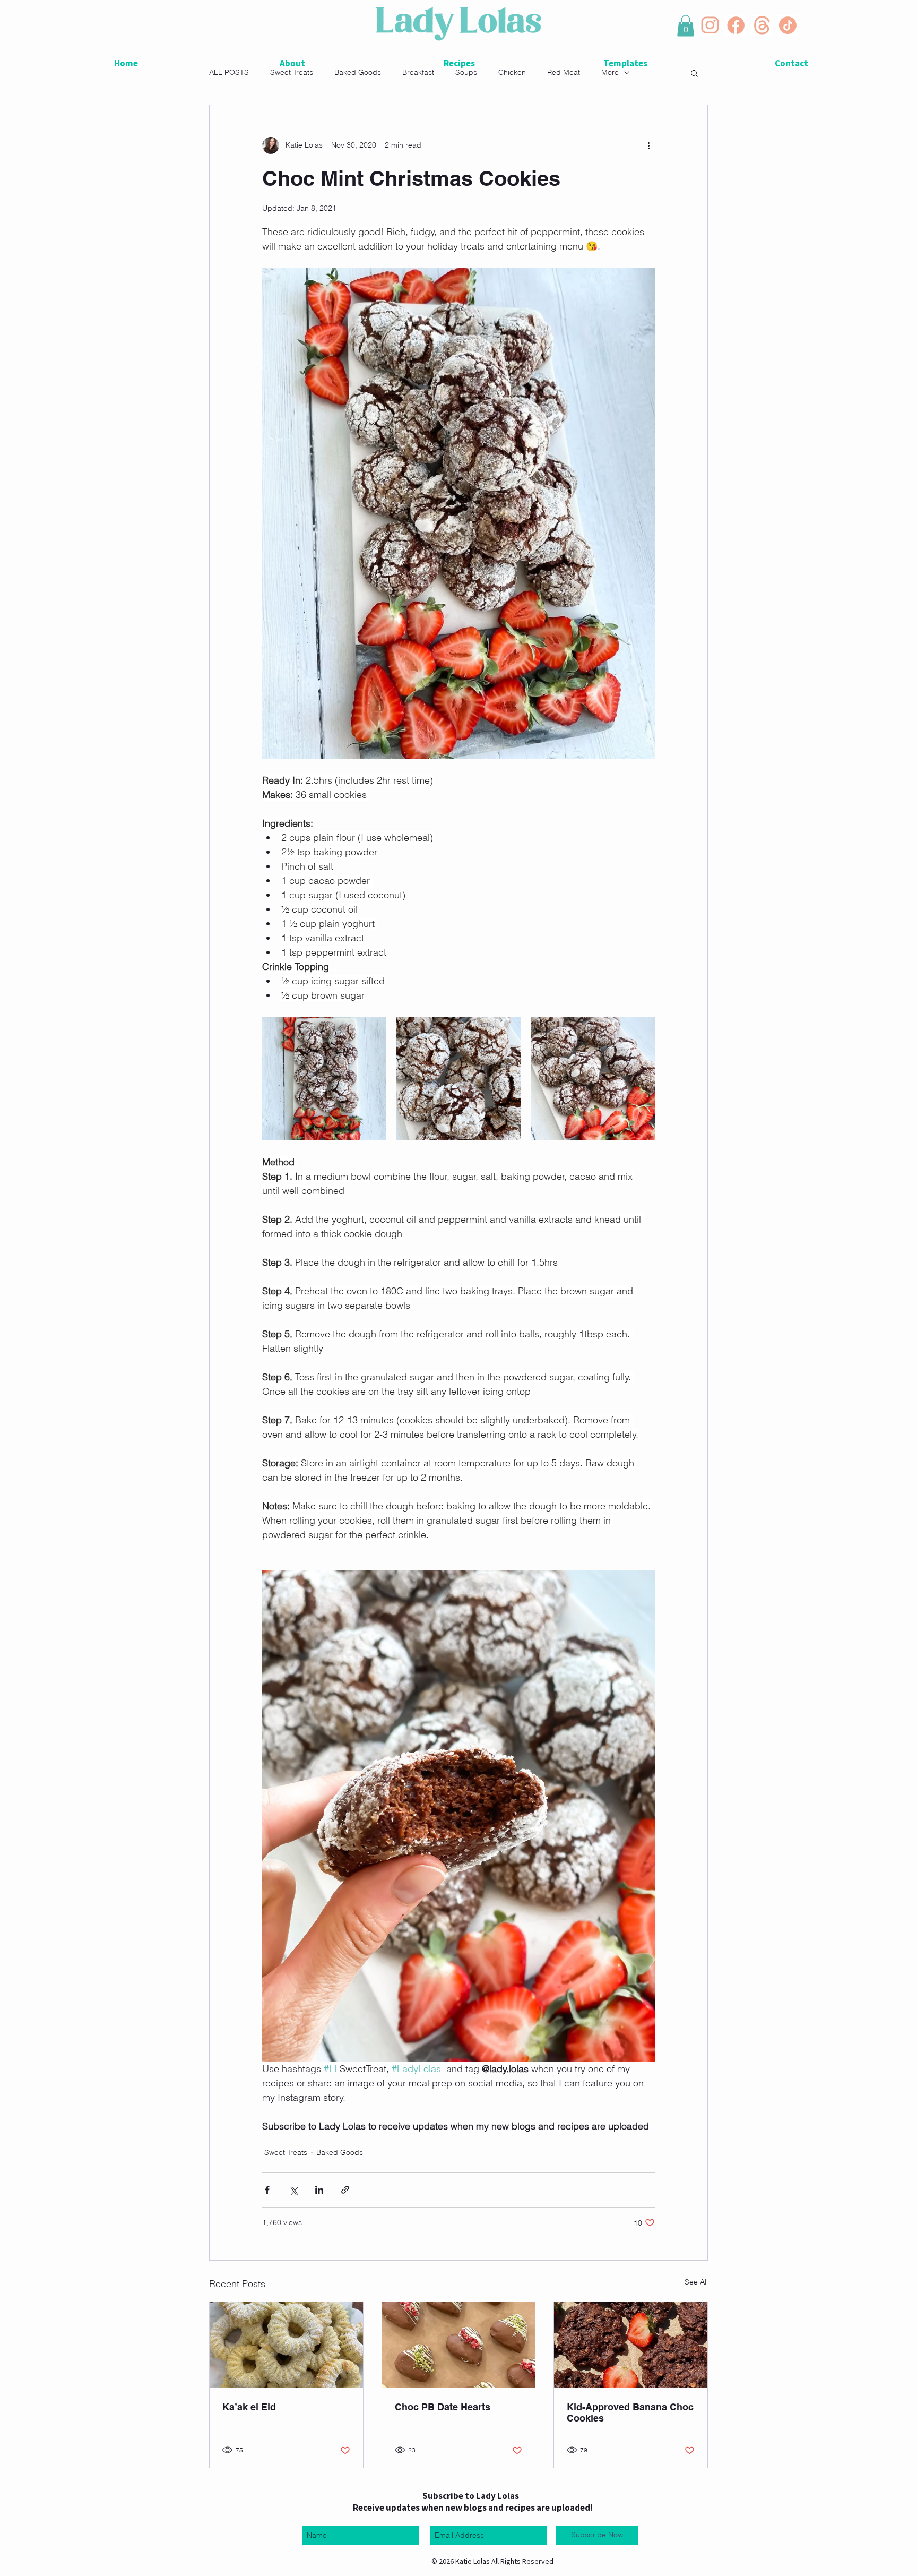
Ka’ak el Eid (249, 2407)
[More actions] (648, 145)
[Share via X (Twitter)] (293, 2190)
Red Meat (564, 72)
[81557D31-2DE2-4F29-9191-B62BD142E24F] (736, 25)
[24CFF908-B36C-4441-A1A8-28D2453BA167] (788, 25)
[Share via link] (345, 2190)
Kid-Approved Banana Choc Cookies (630, 2412)
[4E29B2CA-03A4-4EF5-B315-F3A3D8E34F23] (710, 25)
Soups (466, 72)
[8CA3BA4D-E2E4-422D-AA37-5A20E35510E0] (762, 25)
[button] (686, 26)
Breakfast (418, 72)
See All (696, 2282)
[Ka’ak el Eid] (286, 2345)
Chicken (512, 72)
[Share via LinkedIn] (319, 2190)
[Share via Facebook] (267, 2190)
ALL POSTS (229, 72)
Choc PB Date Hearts (443, 2407)
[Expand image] (324, 1079)
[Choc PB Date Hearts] (459, 2345)
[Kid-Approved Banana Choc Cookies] (631, 2345)
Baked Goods (358, 72)
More (610, 72)
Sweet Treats (292, 72)
